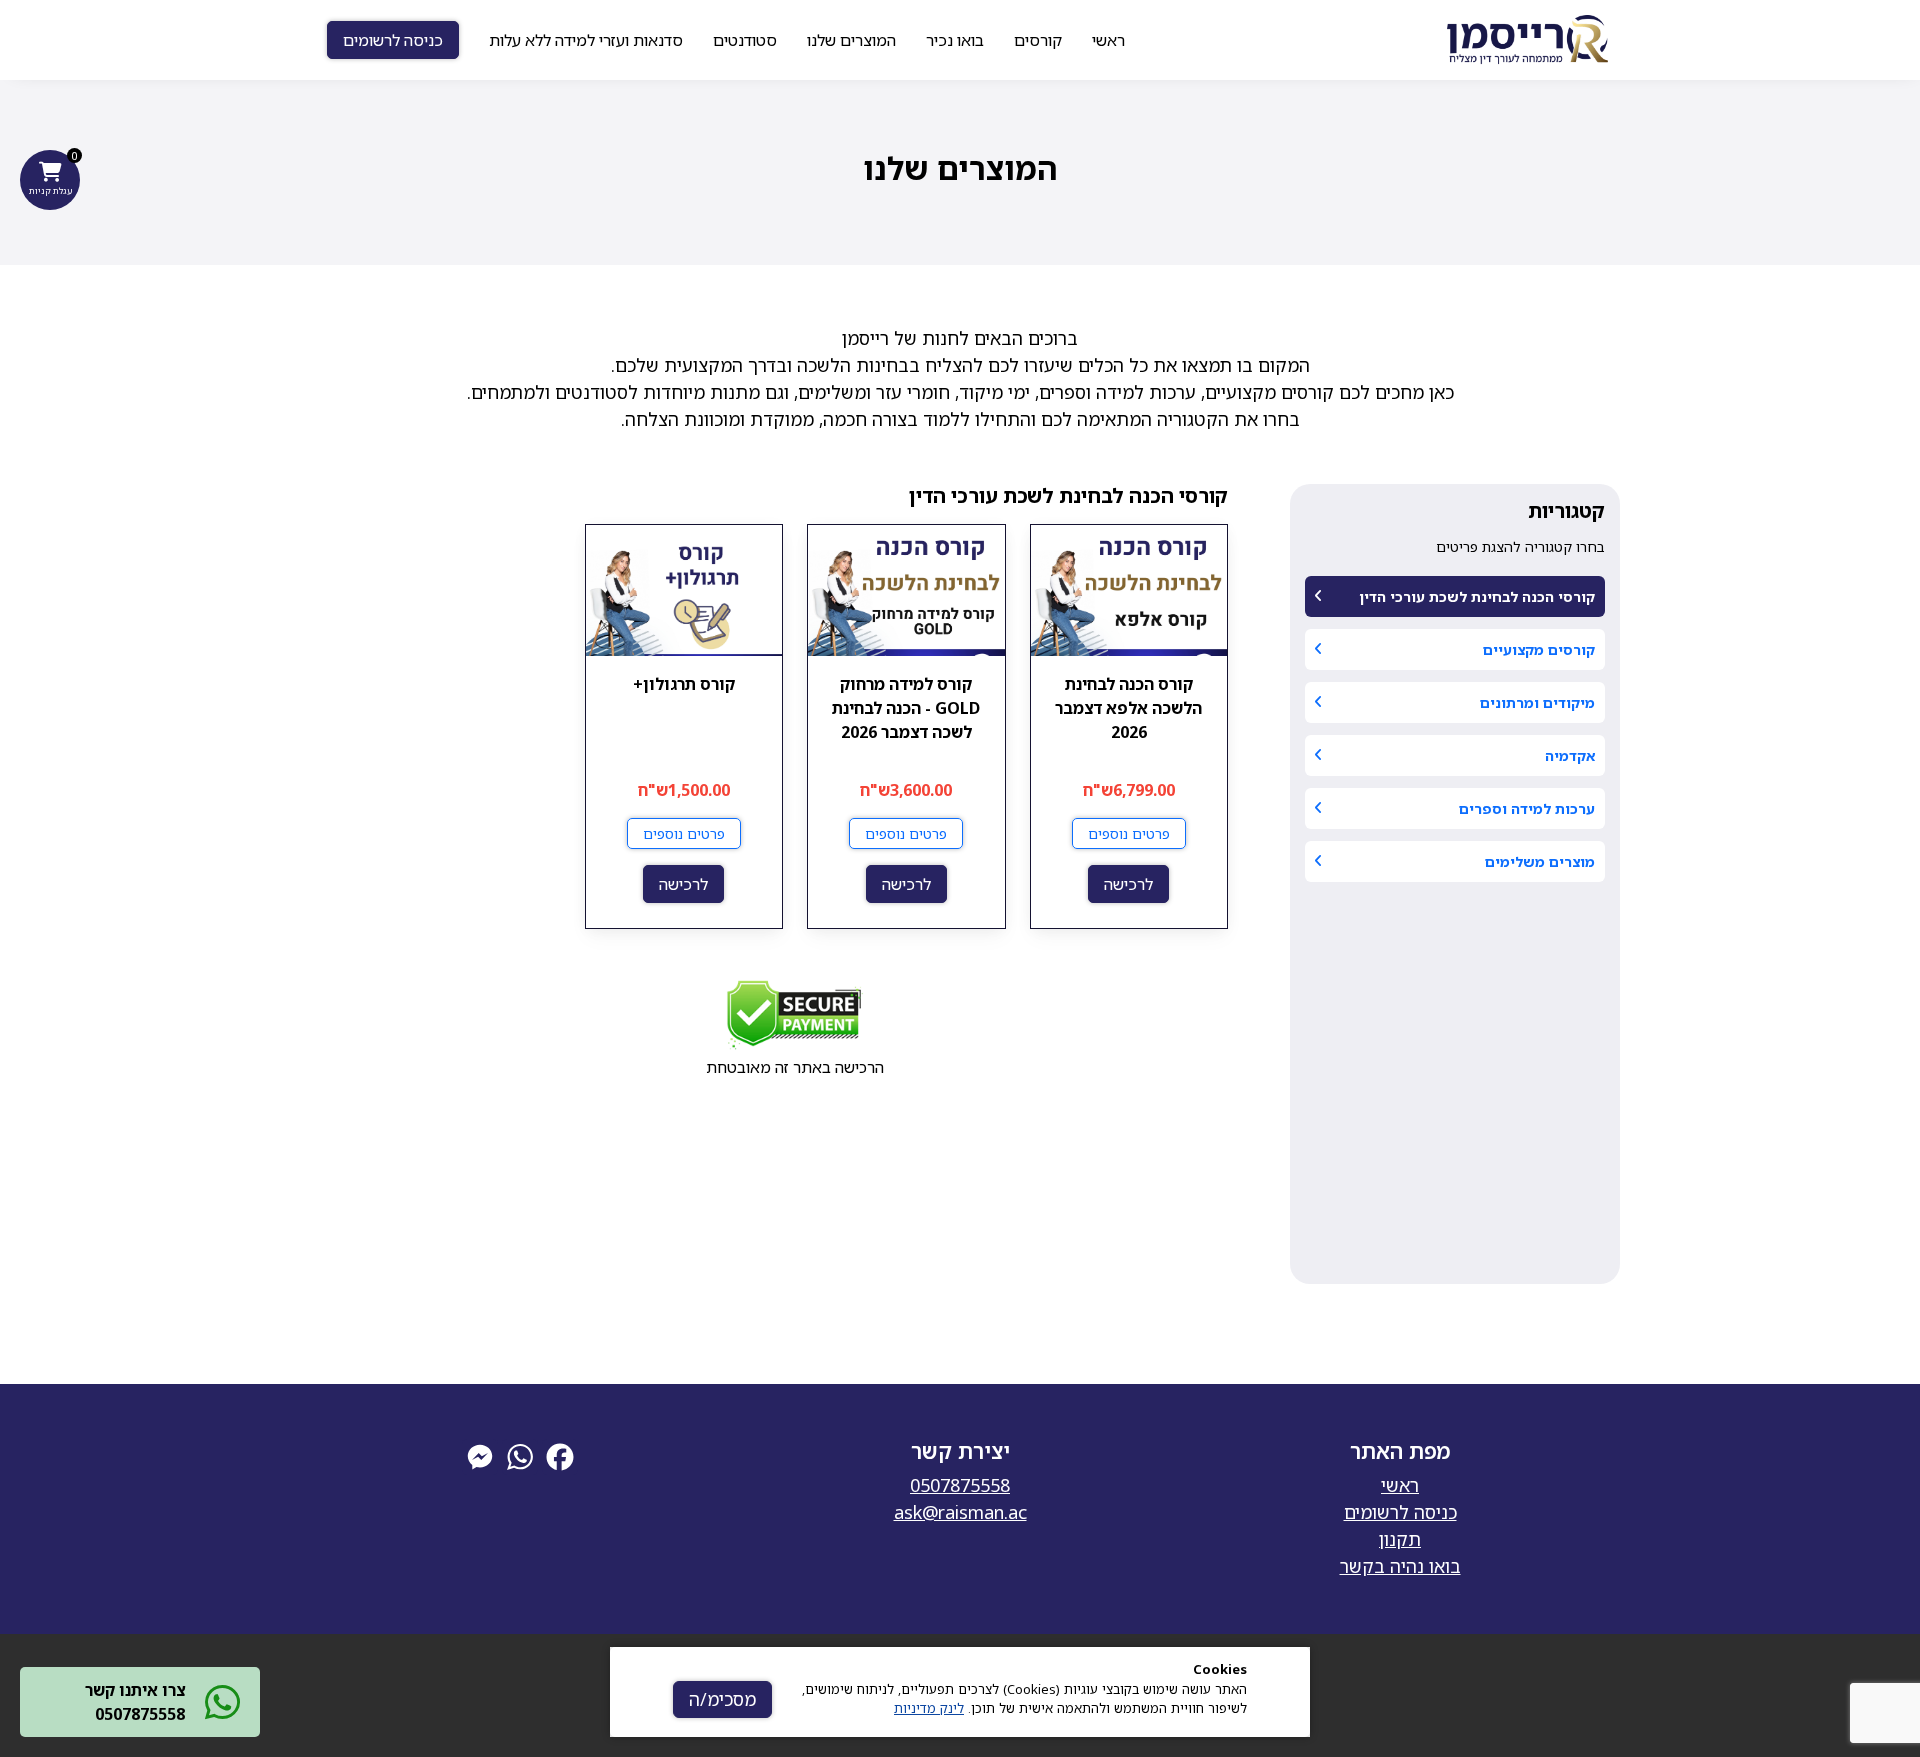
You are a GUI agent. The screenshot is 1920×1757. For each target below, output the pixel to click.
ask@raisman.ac (960, 1512)
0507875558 (960, 1485)
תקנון (1400, 1539)
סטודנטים (745, 40)
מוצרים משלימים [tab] (1540, 861)
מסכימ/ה (722, 1699)
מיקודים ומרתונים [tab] (1537, 702)
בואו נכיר (955, 40)
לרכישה (1128, 884)
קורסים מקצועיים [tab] (1539, 649)
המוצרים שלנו (851, 40)
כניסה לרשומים (393, 40)
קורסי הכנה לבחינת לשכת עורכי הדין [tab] (1477, 596)
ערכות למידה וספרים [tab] (1527, 808)
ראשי (1108, 40)
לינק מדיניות (929, 1708)
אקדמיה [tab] (1570, 755)
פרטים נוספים (1129, 833)
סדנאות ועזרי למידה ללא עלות (586, 40)
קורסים (1038, 40)
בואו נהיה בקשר (1400, 1566)
